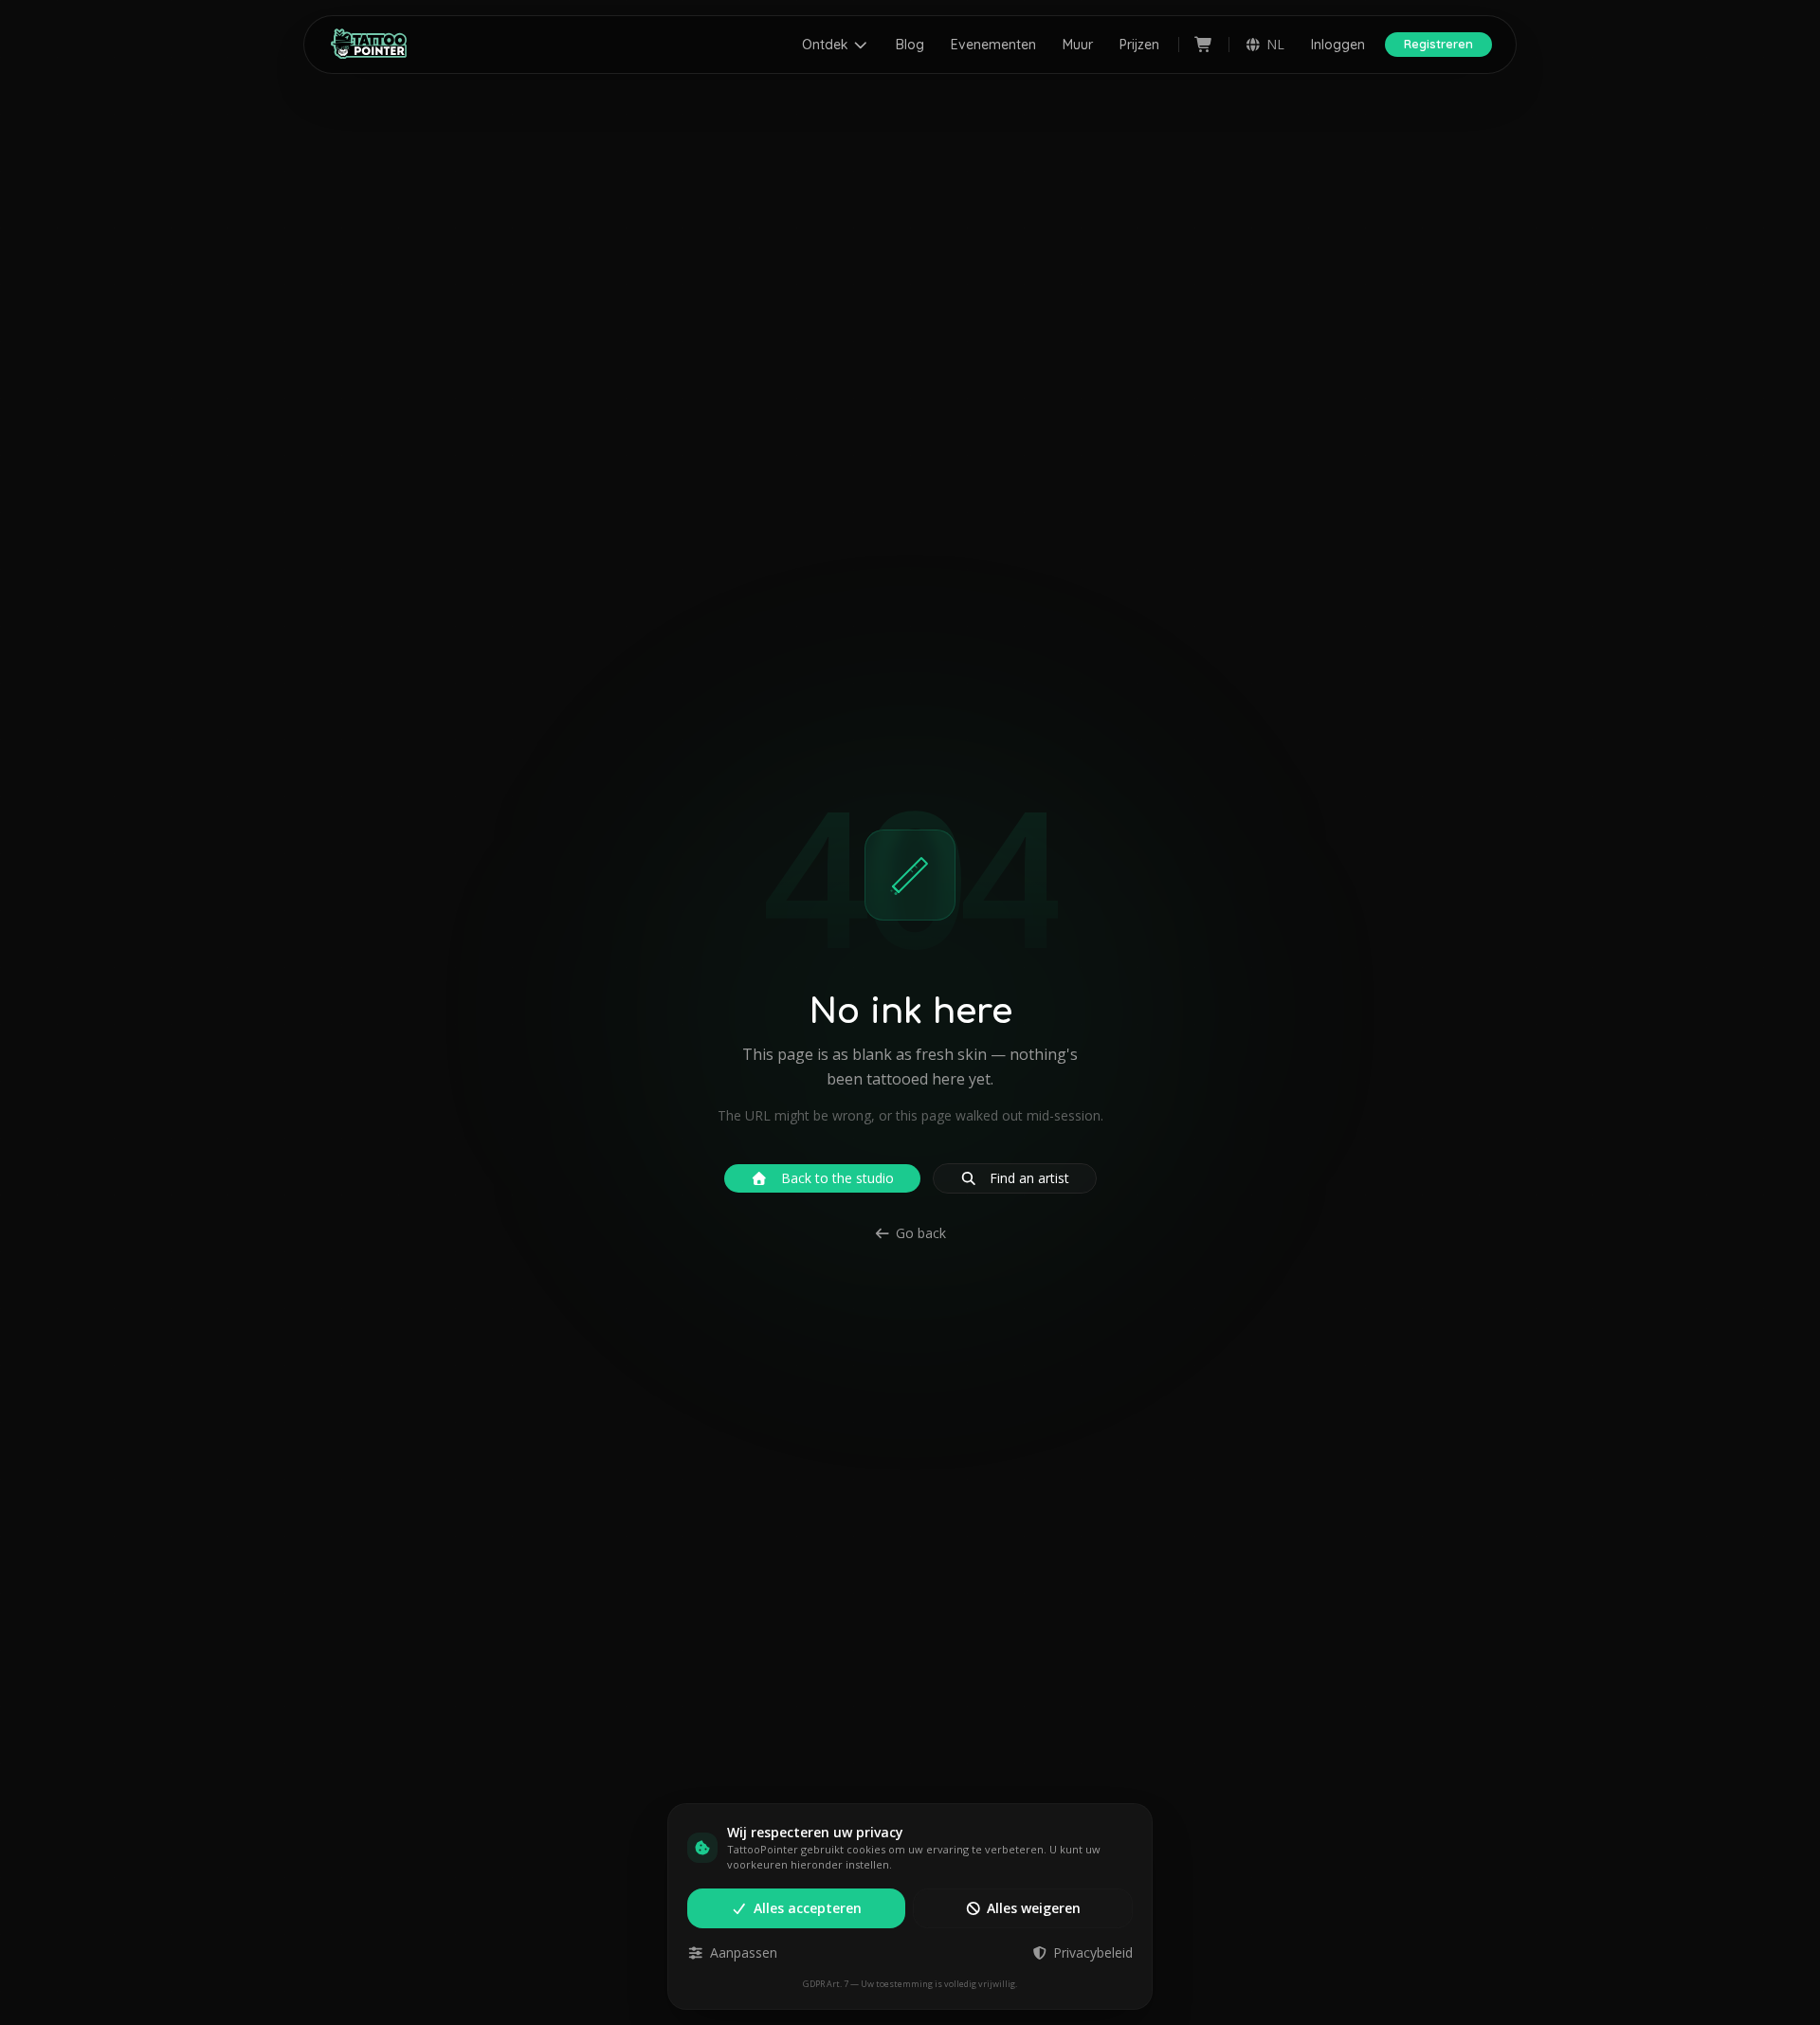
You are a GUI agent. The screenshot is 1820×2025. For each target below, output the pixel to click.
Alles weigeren (1034, 1908)
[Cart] (1204, 45)
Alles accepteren (808, 1908)
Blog (910, 45)
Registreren (1438, 44)
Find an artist (1029, 1178)
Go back (921, 1233)
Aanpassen (744, 1952)
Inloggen (1338, 45)
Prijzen (1139, 45)
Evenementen (993, 45)
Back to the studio (837, 1178)
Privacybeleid (1093, 1952)
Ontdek (825, 45)
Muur (1078, 45)
